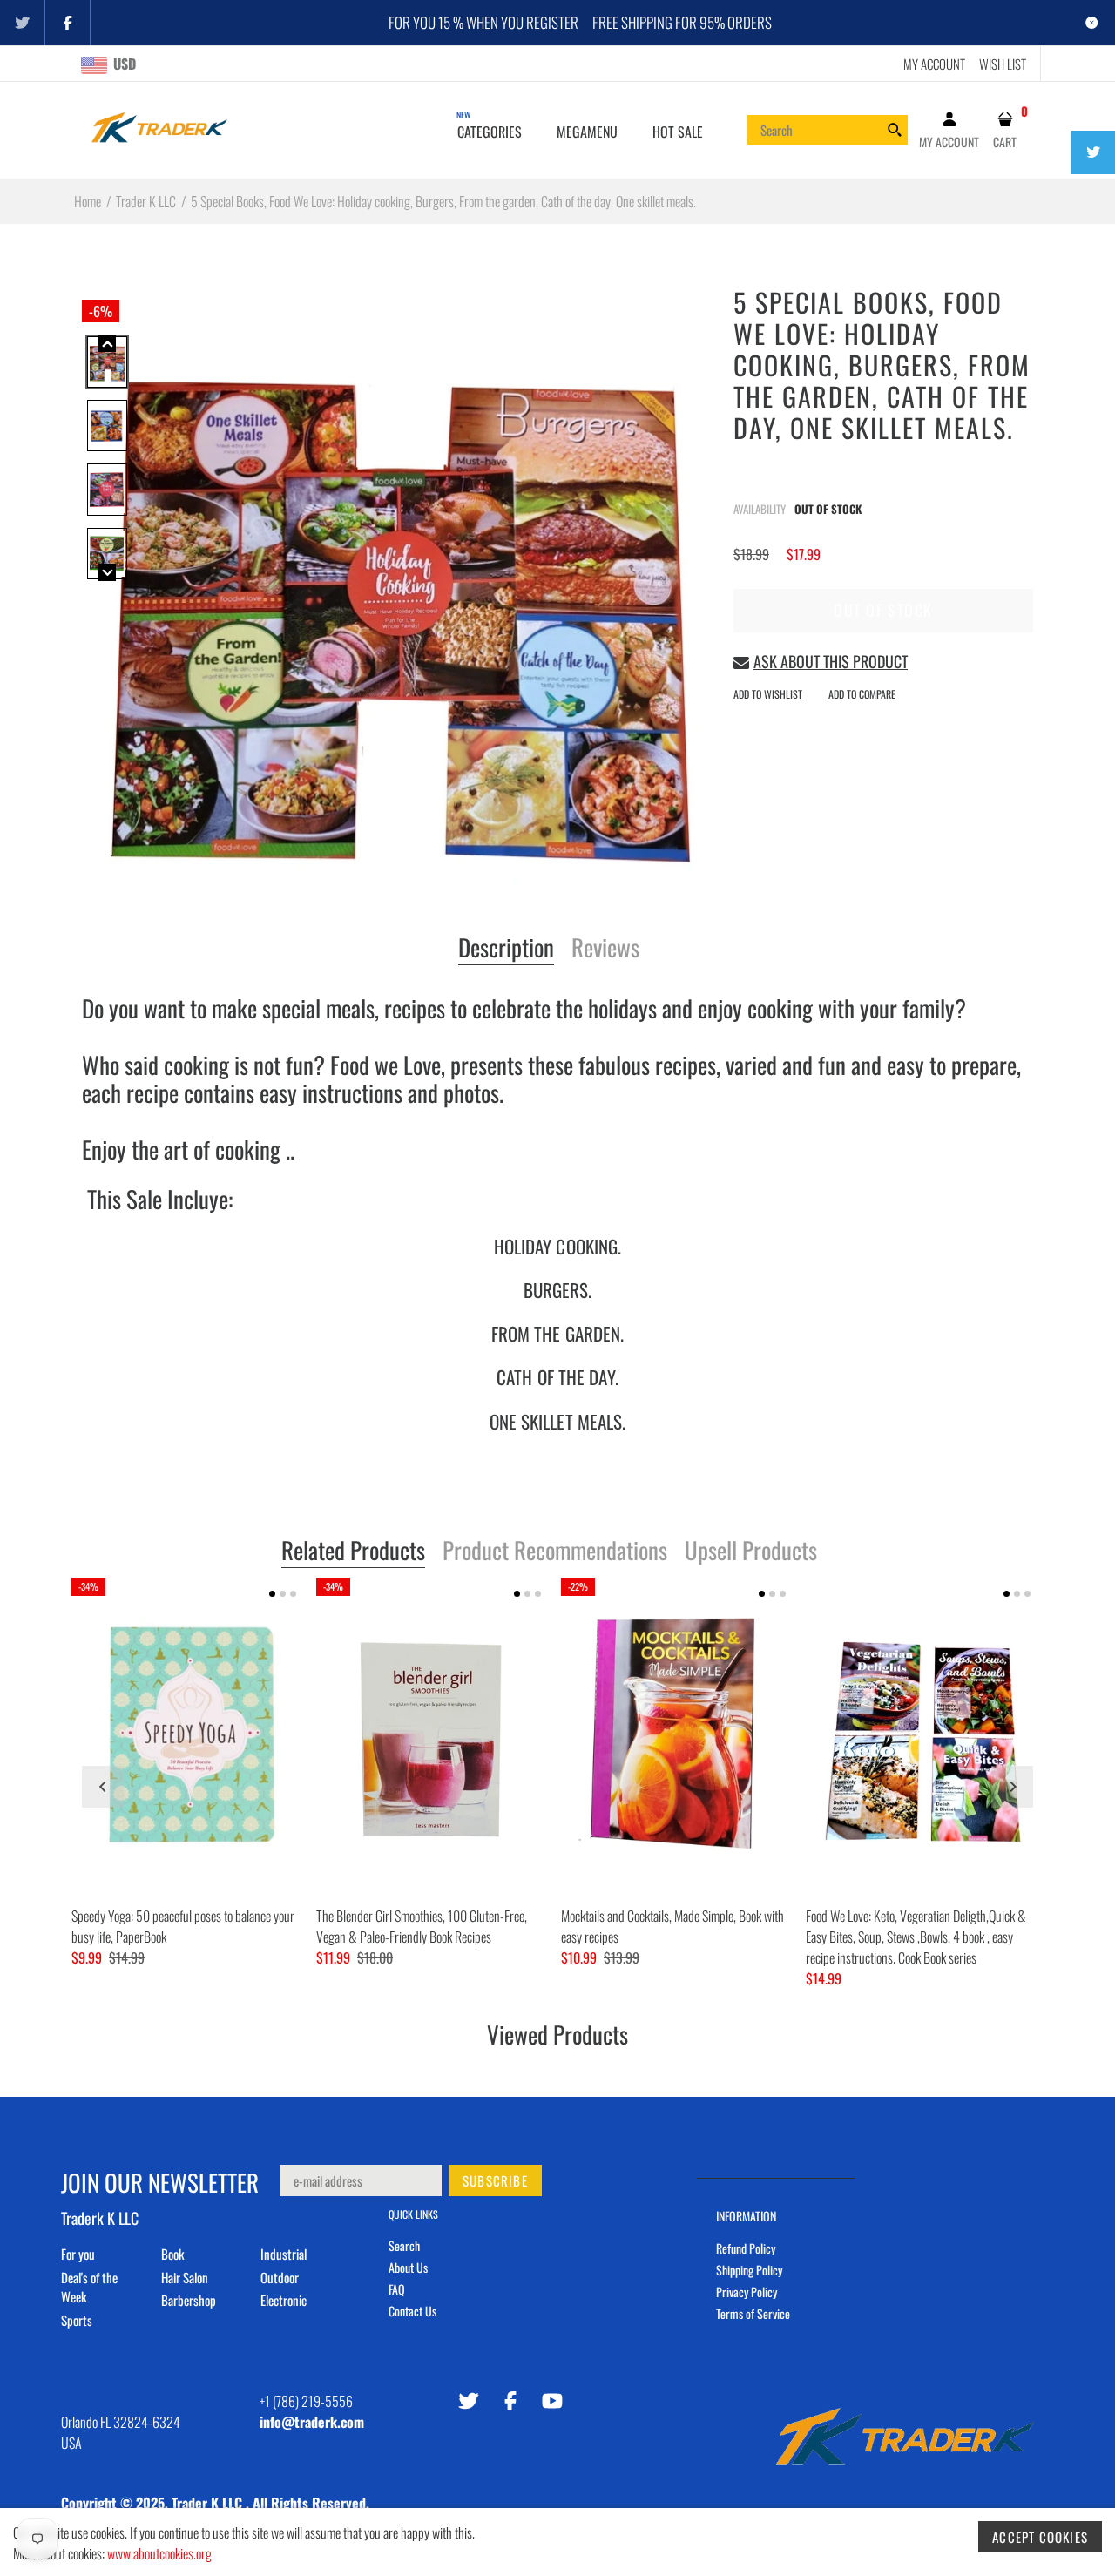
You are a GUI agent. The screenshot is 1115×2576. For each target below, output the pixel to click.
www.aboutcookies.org (159, 2553)
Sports (77, 2320)
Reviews (605, 949)
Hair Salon (185, 2277)
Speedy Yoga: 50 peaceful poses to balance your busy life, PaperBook (183, 1926)
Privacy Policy (747, 2292)
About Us (408, 2267)
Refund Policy (746, 2248)
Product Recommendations (555, 1552)
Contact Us (412, 2311)
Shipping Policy (749, 2270)
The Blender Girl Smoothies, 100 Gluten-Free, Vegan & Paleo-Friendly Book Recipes (422, 1926)
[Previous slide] (103, 1787)
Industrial (284, 2254)
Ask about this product (831, 661)
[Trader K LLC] (159, 128)
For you (78, 2254)
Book (172, 2254)
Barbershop (189, 2300)
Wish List (1003, 64)
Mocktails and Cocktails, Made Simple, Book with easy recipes (672, 1926)
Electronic (284, 2300)
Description (506, 949)
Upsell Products (751, 1552)
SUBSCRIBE (495, 2180)
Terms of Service (753, 2313)
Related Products (353, 1552)
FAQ (397, 2289)
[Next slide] (1012, 1787)
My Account (934, 64)
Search (404, 2245)
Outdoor (280, 2277)
